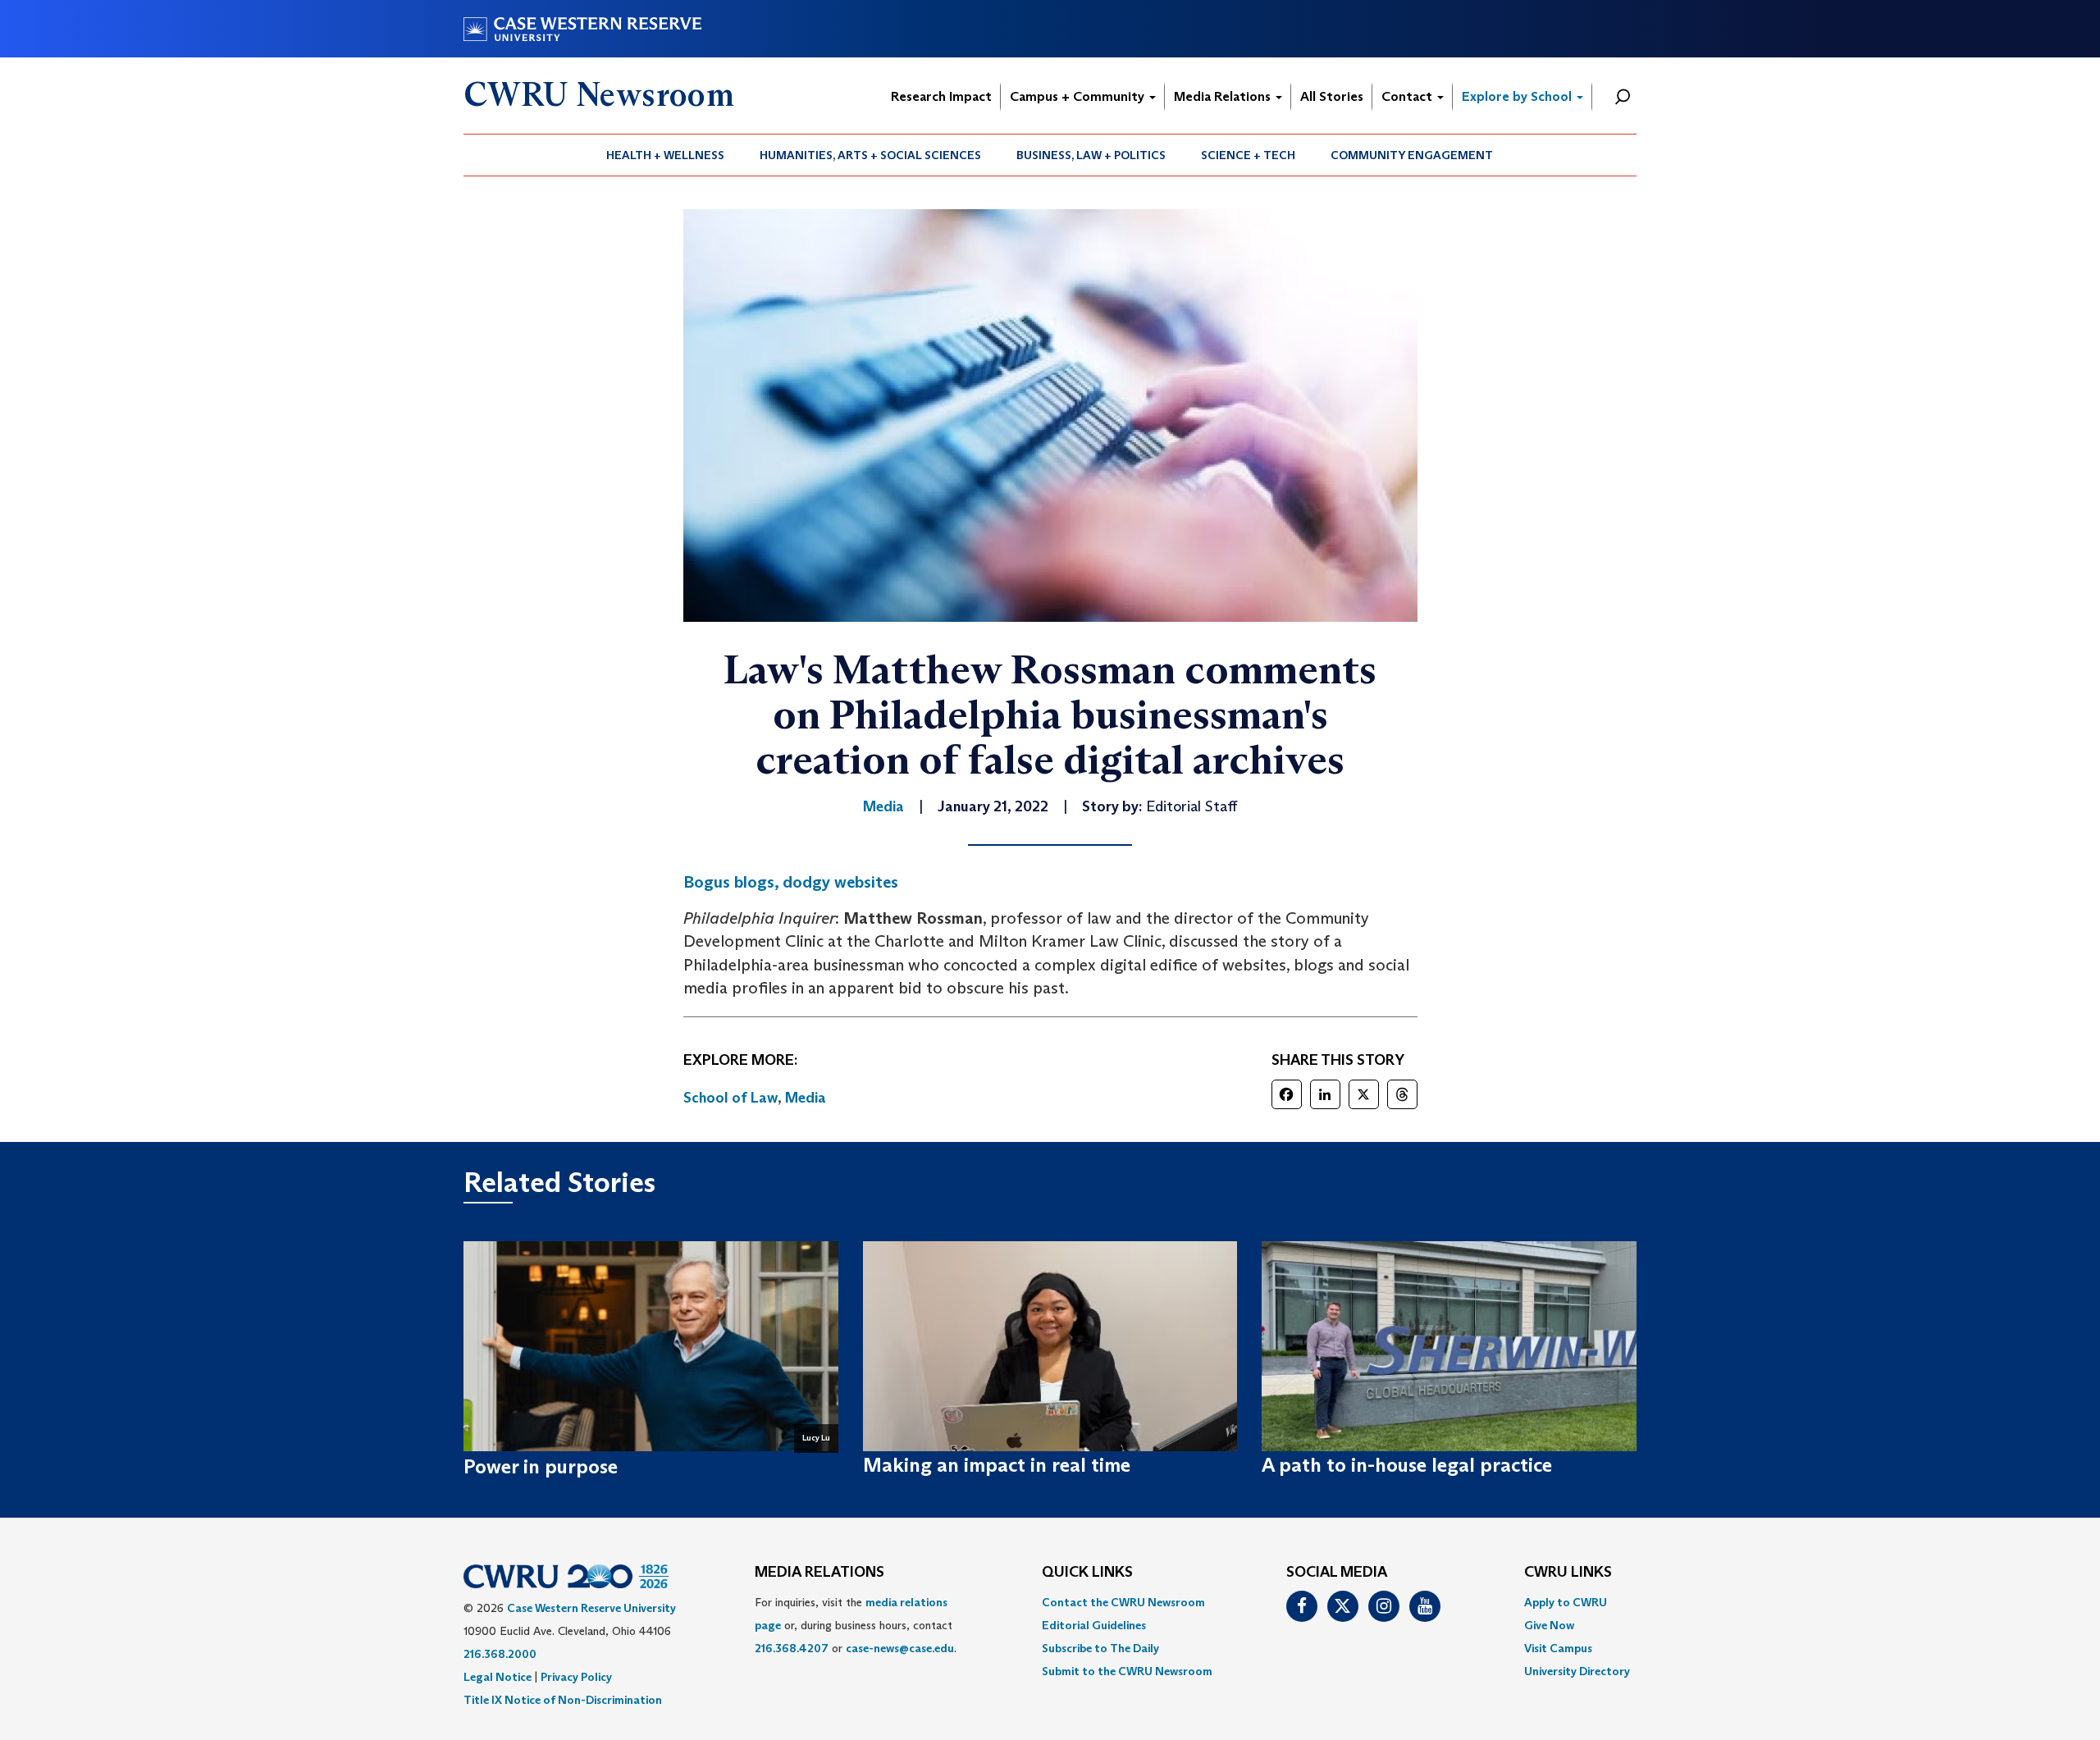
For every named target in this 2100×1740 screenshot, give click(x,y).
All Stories (1332, 96)
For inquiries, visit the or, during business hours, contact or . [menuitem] (856, 1625)
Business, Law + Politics (1091, 155)
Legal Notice (498, 1677)
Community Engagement (1412, 155)
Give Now (1549, 1625)
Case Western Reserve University (591, 1608)
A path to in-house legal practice (1407, 1465)
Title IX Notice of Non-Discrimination (563, 1700)
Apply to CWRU (1566, 1602)
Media (806, 1098)
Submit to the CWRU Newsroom (1127, 1671)
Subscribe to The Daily (1100, 1648)
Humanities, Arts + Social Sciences (870, 155)
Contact (1408, 96)
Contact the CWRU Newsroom (1123, 1602)
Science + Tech (1248, 155)
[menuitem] (666, 155)
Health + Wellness (665, 155)
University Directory (1577, 1671)
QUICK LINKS (1087, 1573)
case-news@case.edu (900, 1648)
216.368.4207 (792, 1648)
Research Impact (941, 96)
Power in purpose (541, 1466)
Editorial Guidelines (1094, 1625)
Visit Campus (1558, 1648)
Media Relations (1224, 96)
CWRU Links (1568, 1573)
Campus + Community (1079, 96)
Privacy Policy (576, 1677)
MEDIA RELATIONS (819, 1573)
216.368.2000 (500, 1654)
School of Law (730, 1098)
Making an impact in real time (997, 1465)
